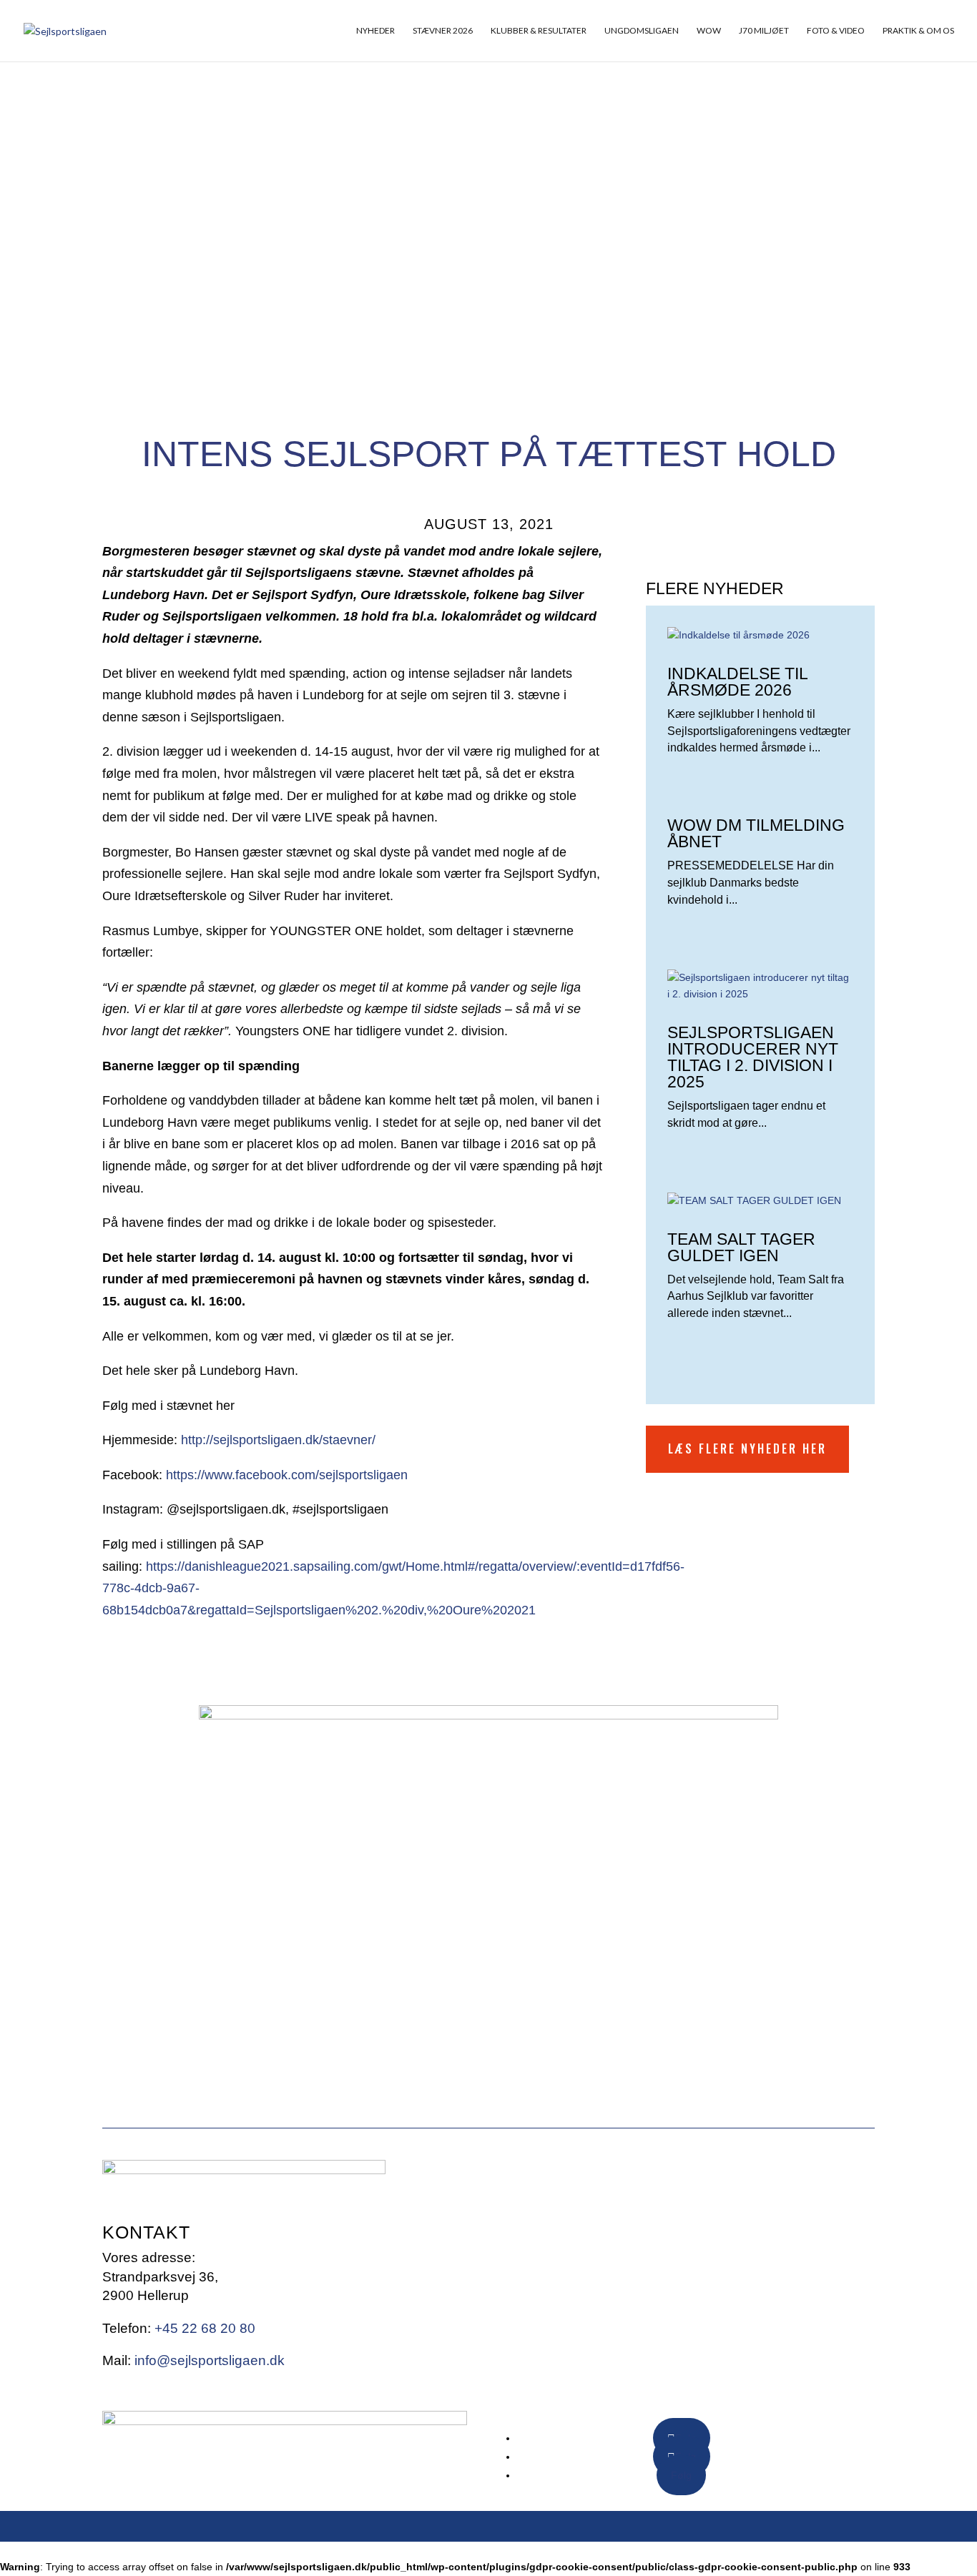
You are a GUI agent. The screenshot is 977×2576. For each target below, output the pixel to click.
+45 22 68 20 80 (205, 2328)
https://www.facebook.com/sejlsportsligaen (287, 1475)
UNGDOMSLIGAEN (642, 31)
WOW (709, 31)
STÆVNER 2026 (443, 31)
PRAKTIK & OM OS (918, 31)
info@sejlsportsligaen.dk (210, 2360)
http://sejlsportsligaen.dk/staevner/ (278, 1440)
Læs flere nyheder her (747, 1449)
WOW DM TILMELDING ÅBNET (756, 833)
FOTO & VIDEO (836, 31)
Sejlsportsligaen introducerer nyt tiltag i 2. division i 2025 (753, 1057)
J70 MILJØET (764, 31)
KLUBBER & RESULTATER (539, 31)
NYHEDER (375, 31)
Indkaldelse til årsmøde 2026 (737, 682)
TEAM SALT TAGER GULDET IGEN (741, 1247)
